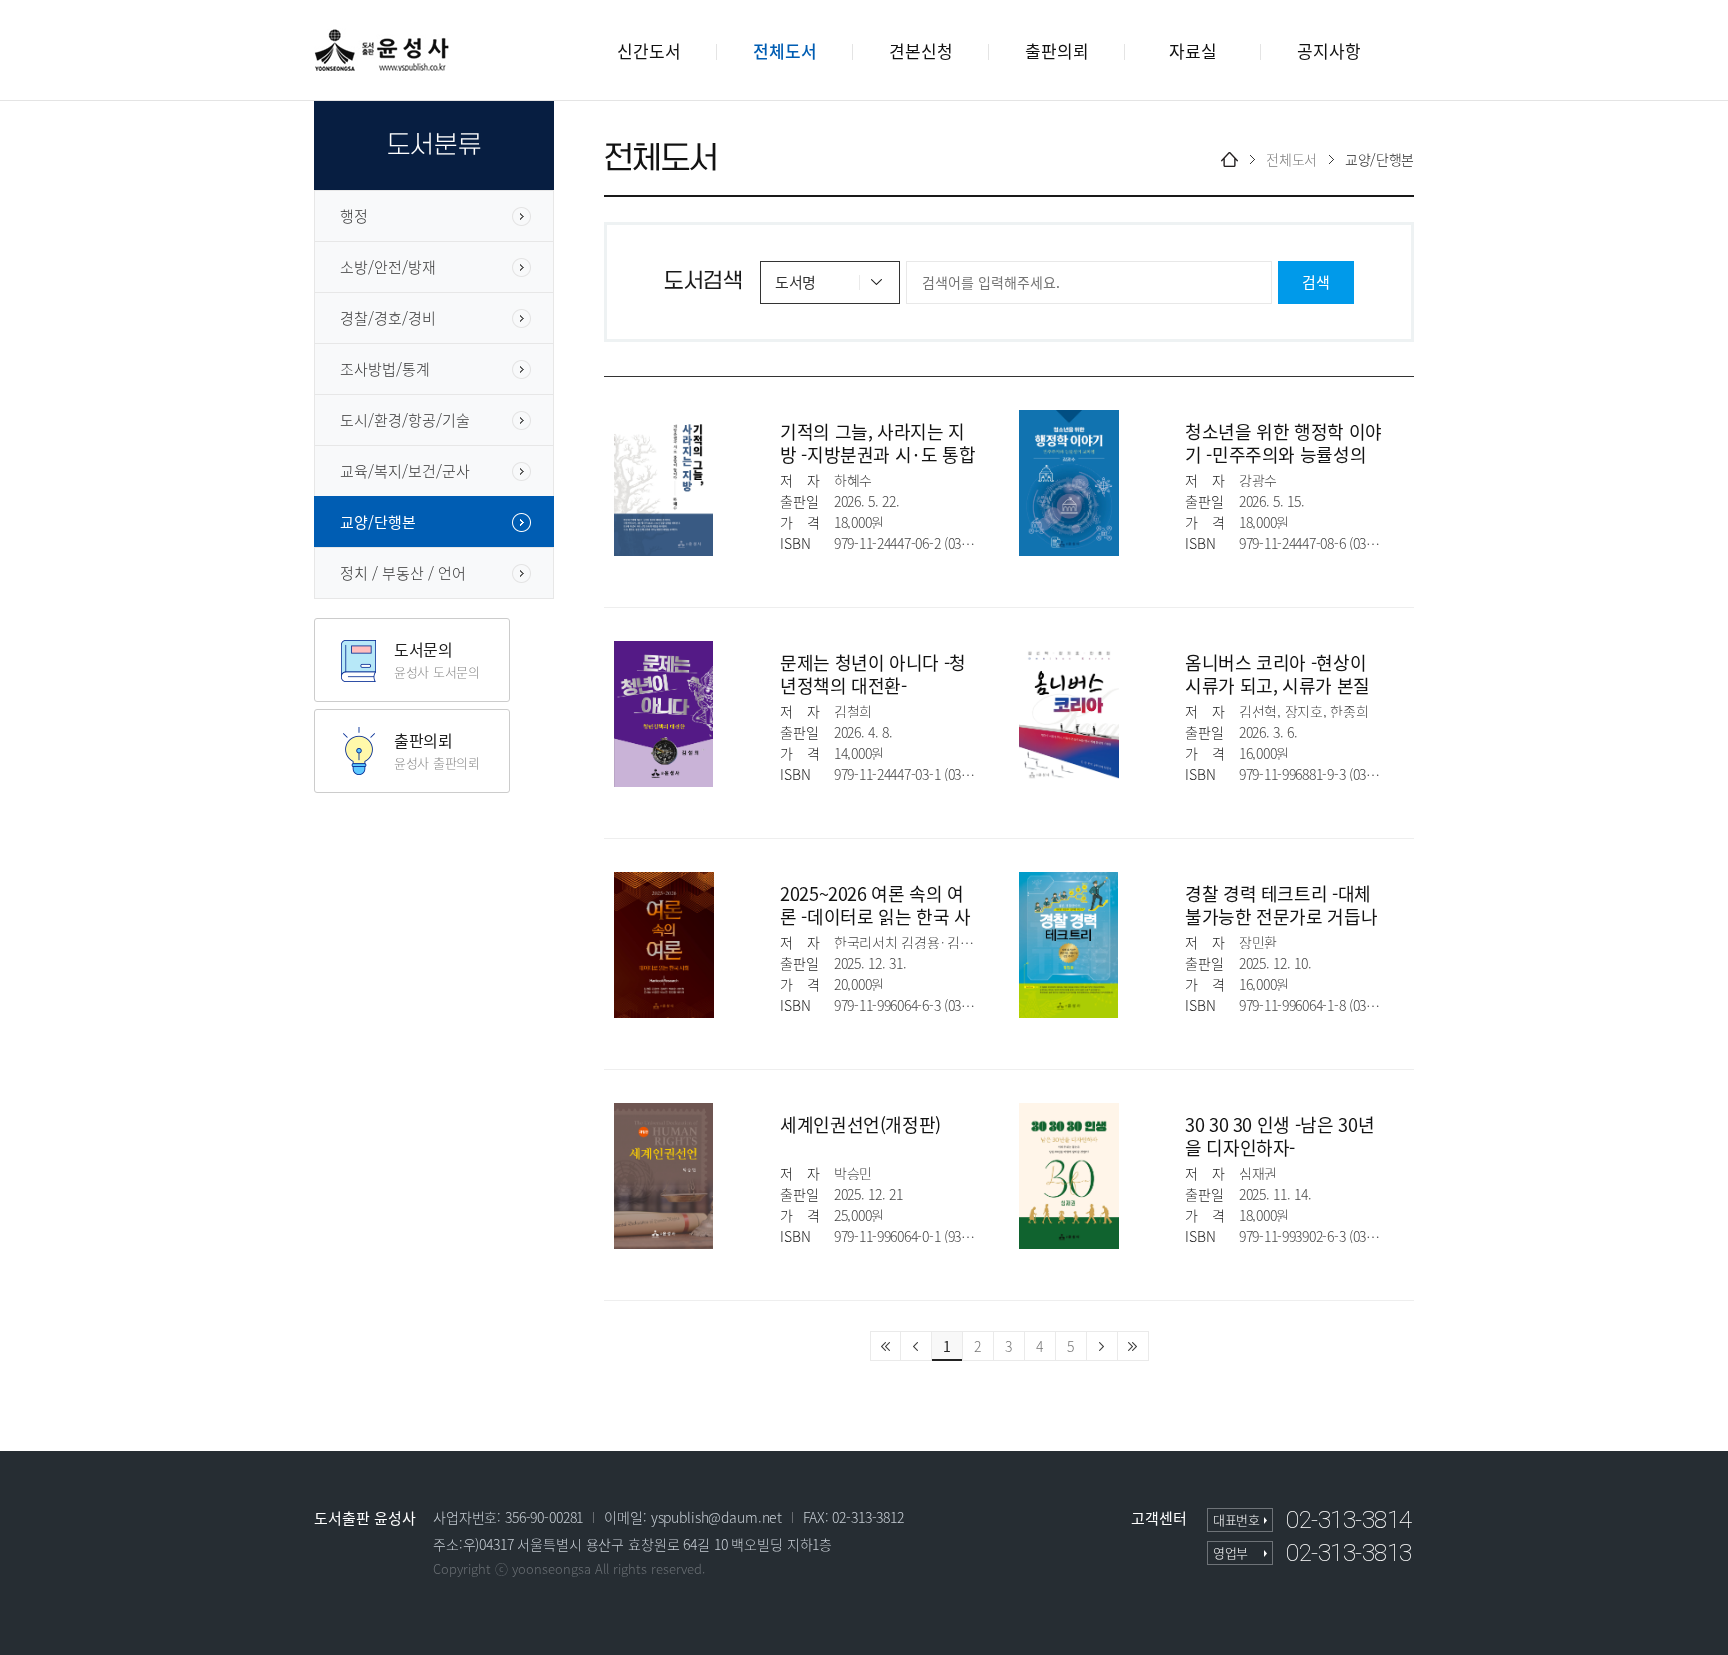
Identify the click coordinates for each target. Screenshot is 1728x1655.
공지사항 (1329, 50)
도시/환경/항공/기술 (405, 420)
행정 (354, 216)
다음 (1102, 1346)
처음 (885, 1346)
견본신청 (921, 50)
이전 (916, 1346)
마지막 (1133, 1346)
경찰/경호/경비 (388, 318)
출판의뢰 (1057, 50)
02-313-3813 (1349, 1553)
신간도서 (649, 50)
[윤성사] (381, 49)
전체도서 (785, 50)
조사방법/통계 (385, 369)
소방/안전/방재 (388, 267)
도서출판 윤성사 (365, 1518)
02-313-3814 (1349, 1520)
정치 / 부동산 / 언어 (403, 573)
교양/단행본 (378, 522)
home (1229, 159)
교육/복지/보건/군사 (405, 471)
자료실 (1193, 50)
